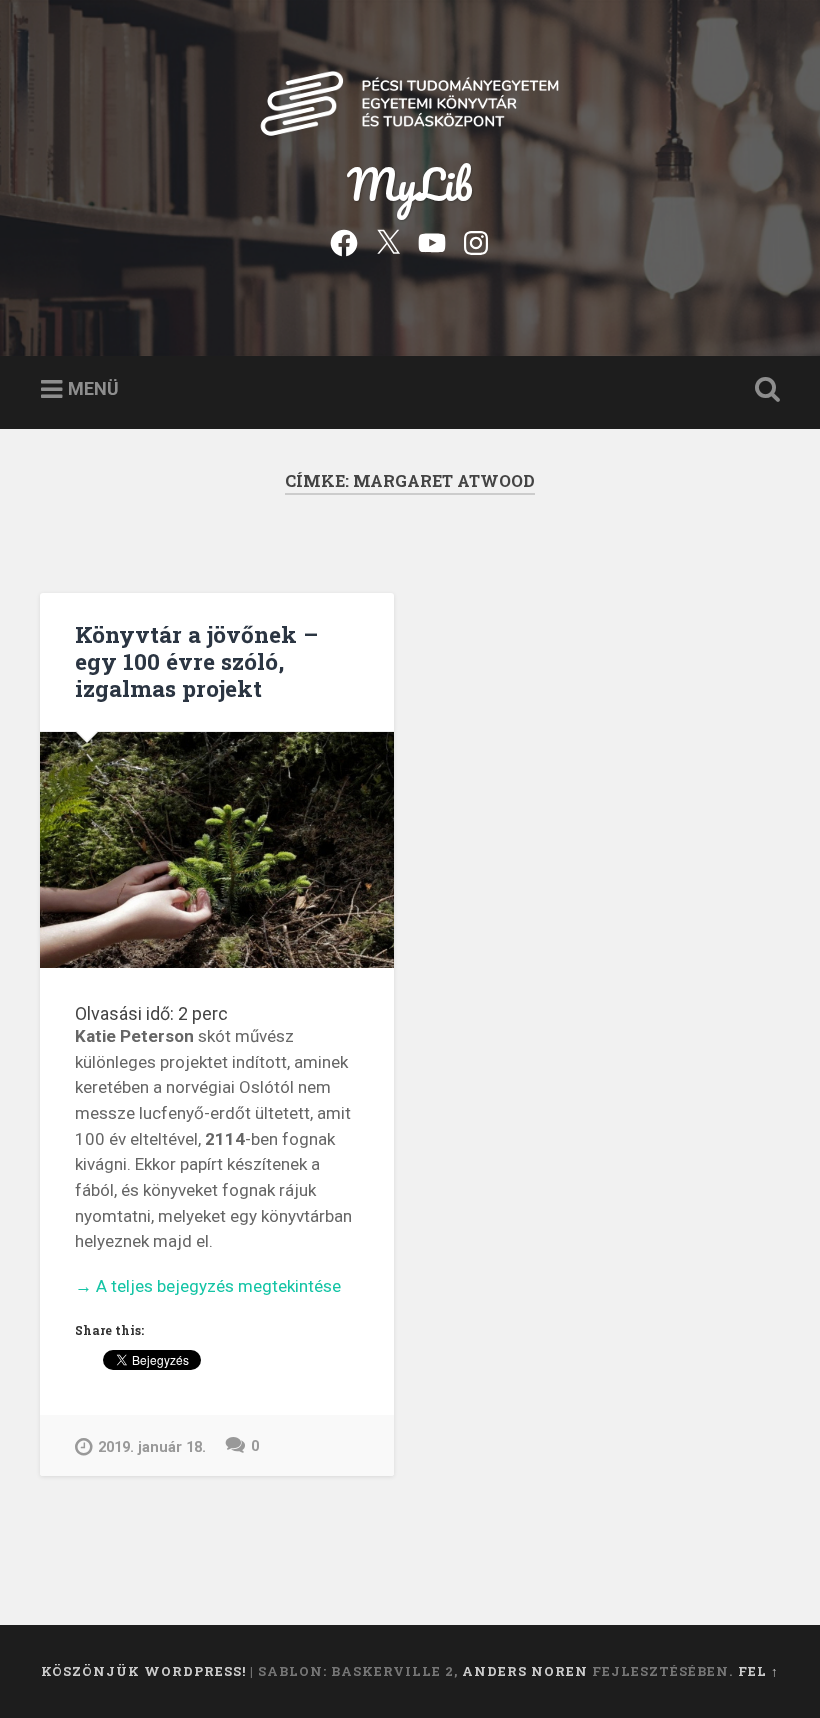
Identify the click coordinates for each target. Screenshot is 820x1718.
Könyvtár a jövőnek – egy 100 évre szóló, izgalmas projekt (196, 661)
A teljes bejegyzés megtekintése (208, 1287)
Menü (93, 388)
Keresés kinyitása (763, 390)
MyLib (410, 183)
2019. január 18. (152, 1447)
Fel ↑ (758, 1671)
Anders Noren (525, 1671)
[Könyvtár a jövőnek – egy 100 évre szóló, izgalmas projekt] (217, 850)
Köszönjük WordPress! (143, 1671)
